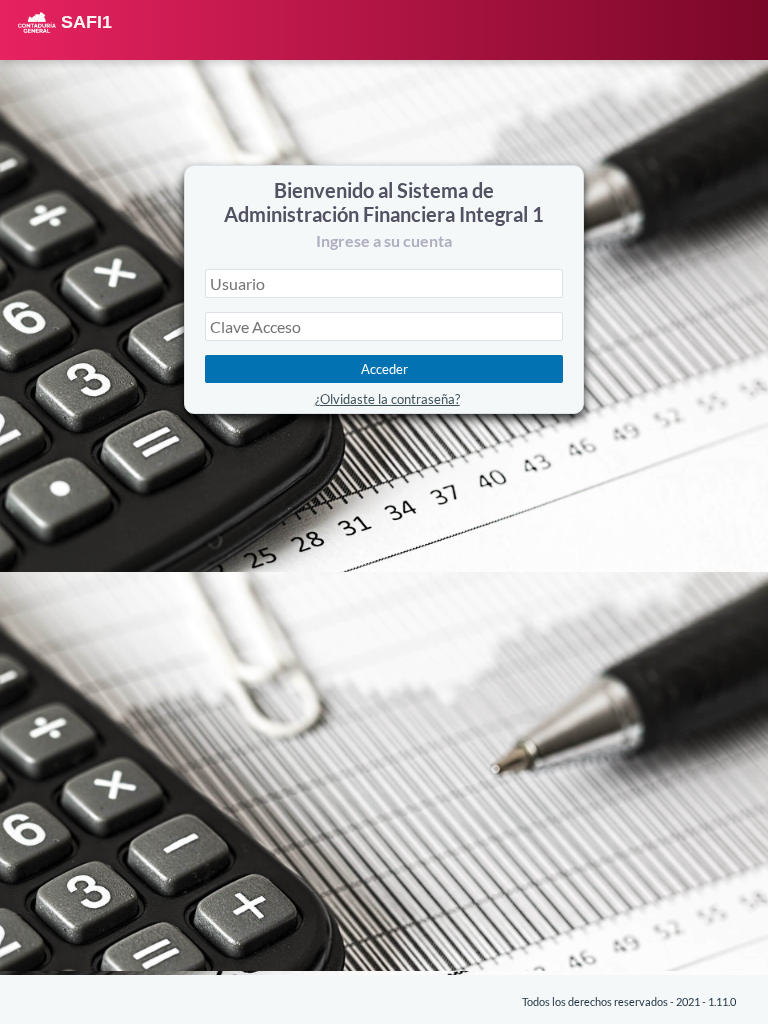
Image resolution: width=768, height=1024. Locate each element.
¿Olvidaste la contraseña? (387, 399)
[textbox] (384, 283)
